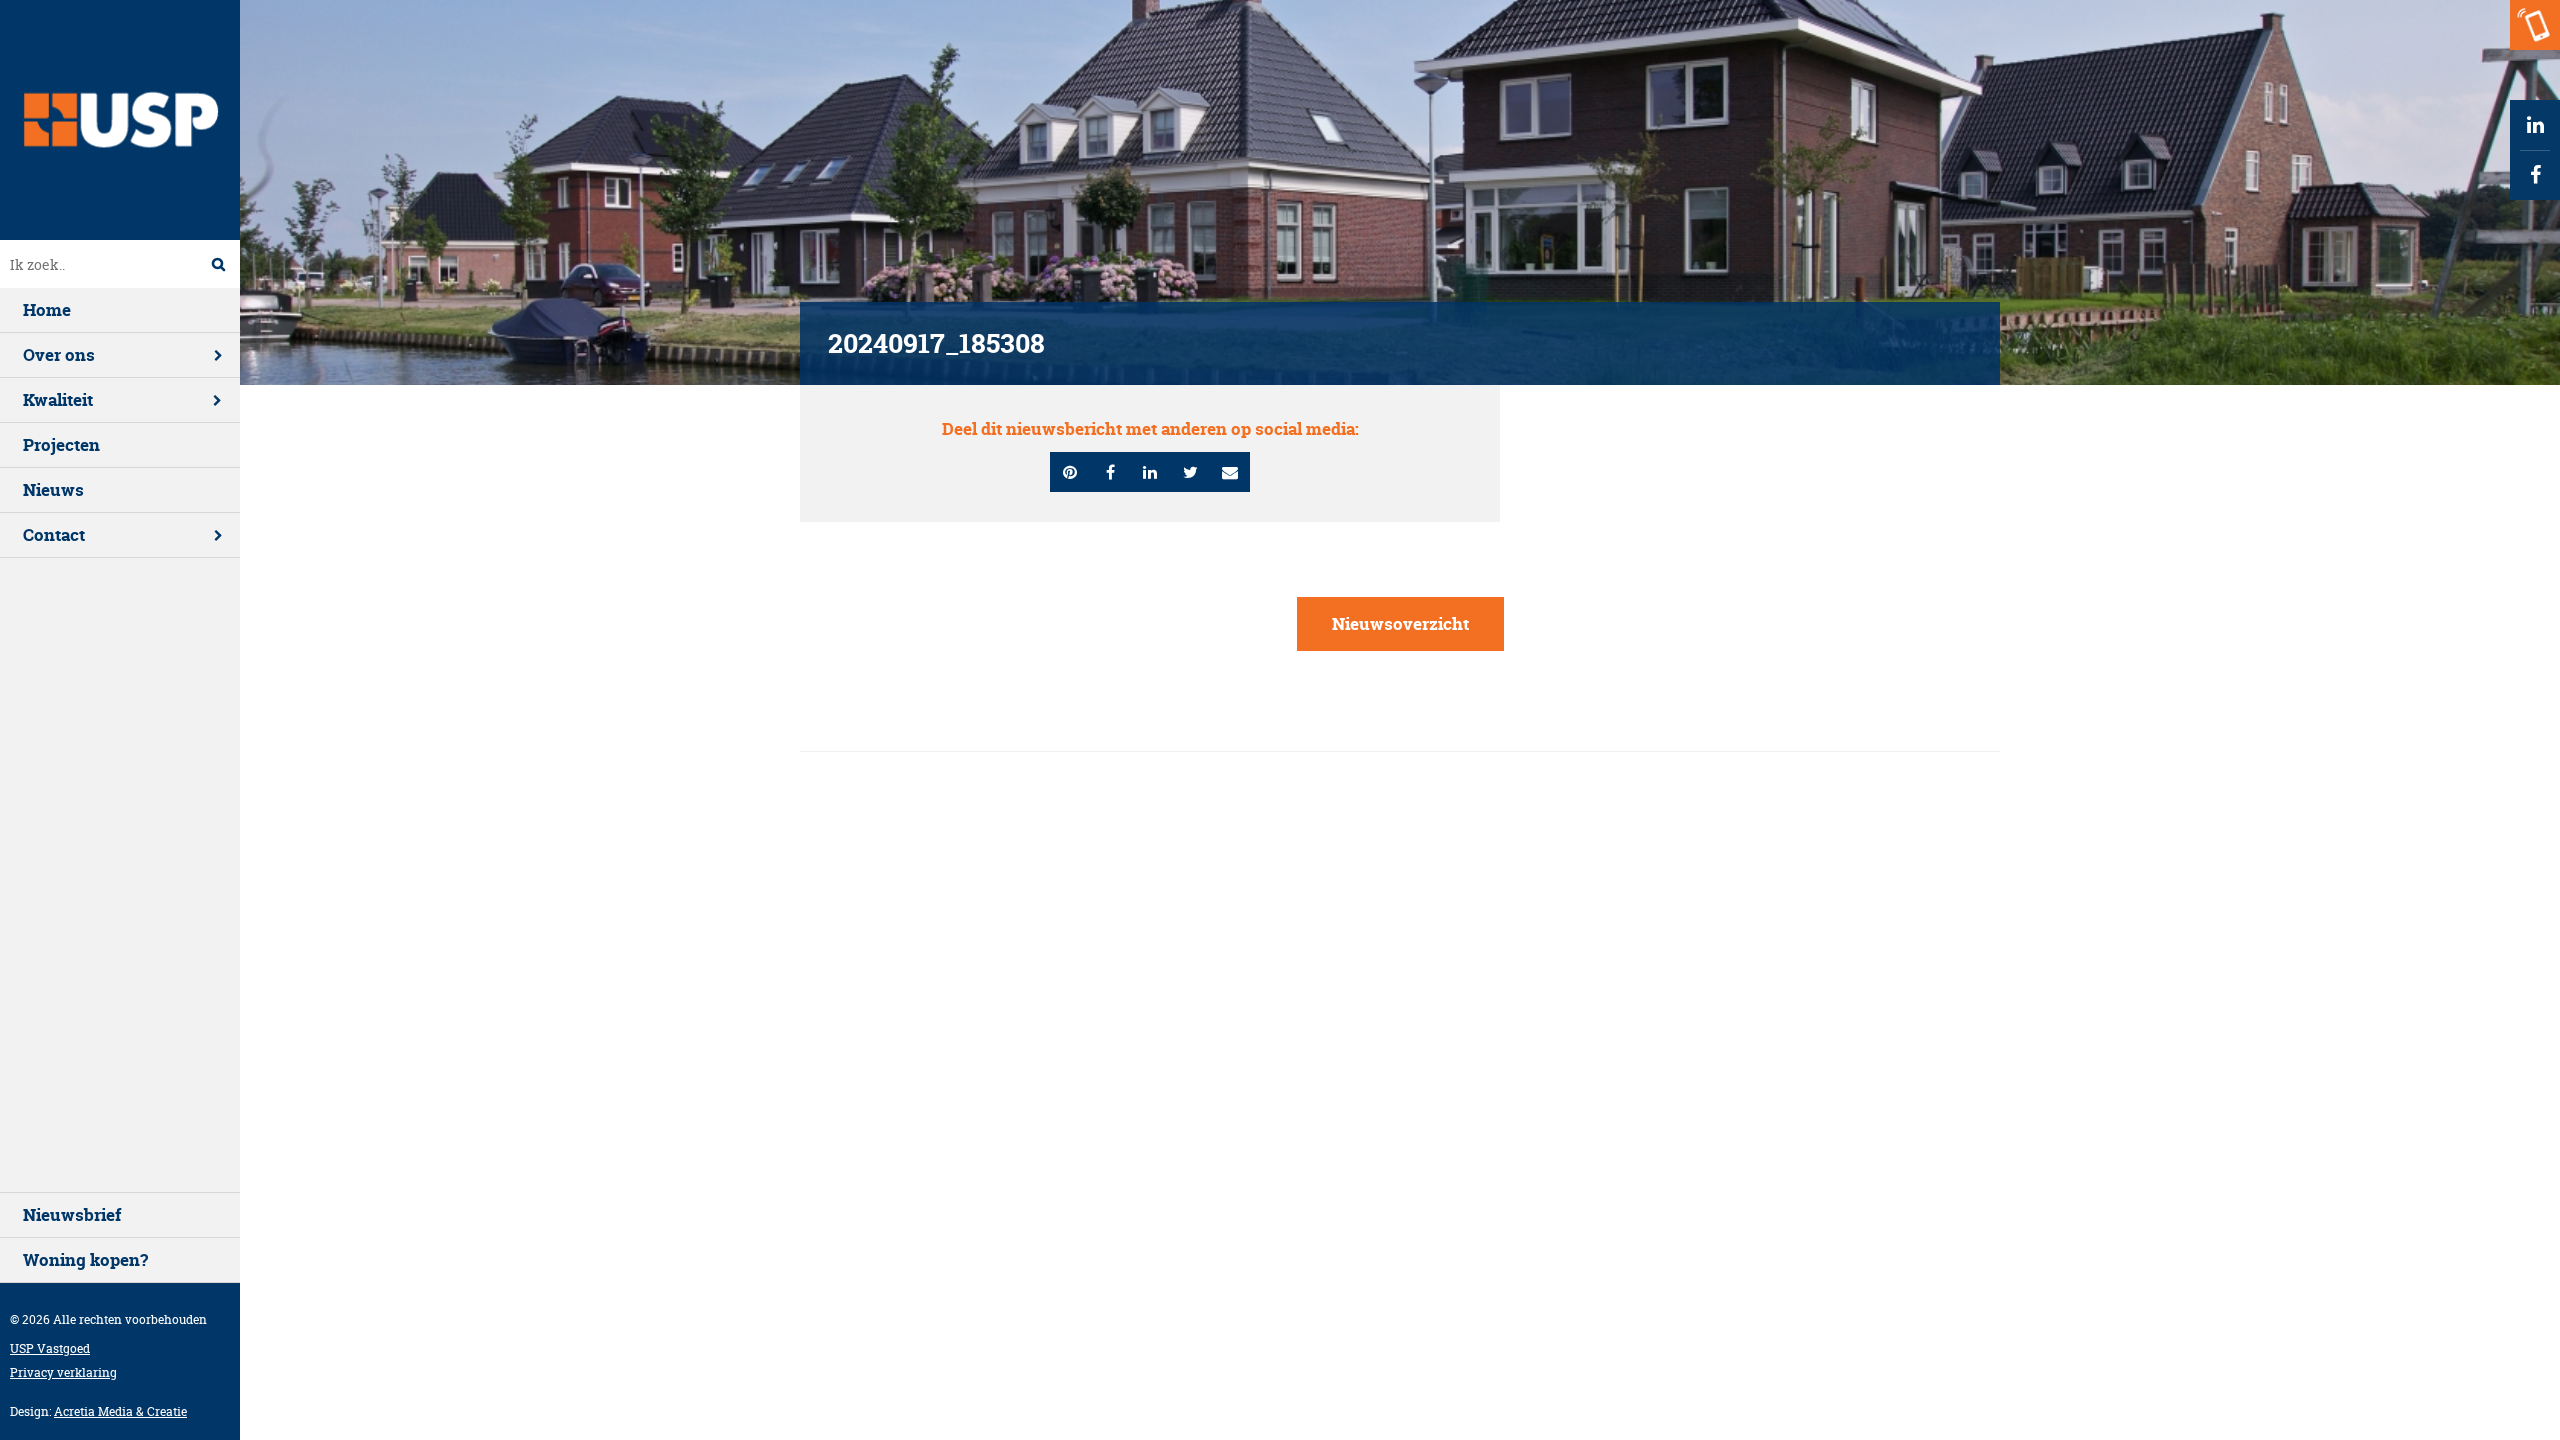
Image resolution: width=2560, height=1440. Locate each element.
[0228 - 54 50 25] (2535, 25)
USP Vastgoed (50, 1348)
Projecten (61, 444)
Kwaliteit (58, 399)
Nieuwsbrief (72, 1214)
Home (47, 309)
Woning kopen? (85, 1259)
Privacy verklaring (63, 1372)
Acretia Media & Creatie (120, 1411)
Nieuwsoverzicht (1400, 623)
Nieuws (53, 489)
